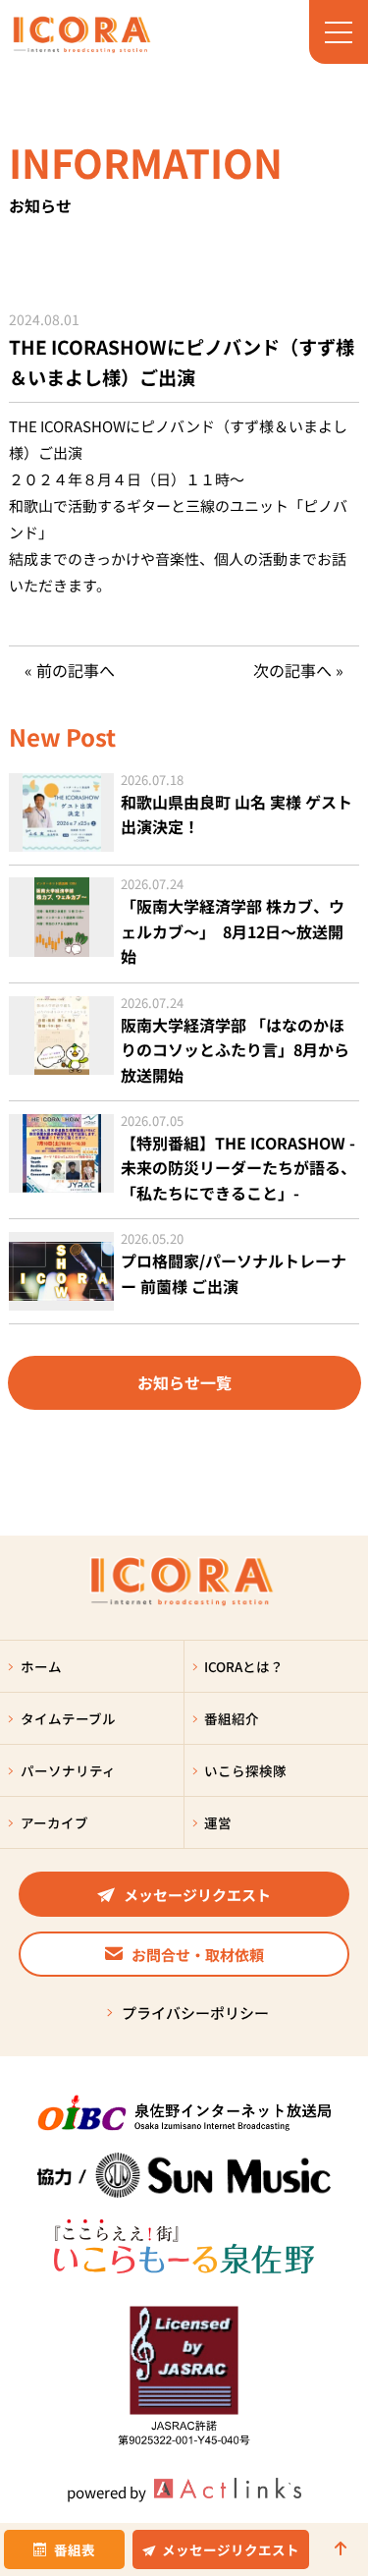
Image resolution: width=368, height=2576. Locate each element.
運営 (218, 1822)
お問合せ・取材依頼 (198, 1955)
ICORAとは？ (244, 1666)
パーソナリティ (68, 1770)
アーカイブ (54, 1822)
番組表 (75, 2549)
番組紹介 (232, 1718)
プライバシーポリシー (195, 2013)
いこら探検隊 (245, 1770)
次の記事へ (292, 670)
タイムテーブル (68, 1718)
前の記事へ (76, 670)
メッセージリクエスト (231, 2549)
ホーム (41, 1666)
